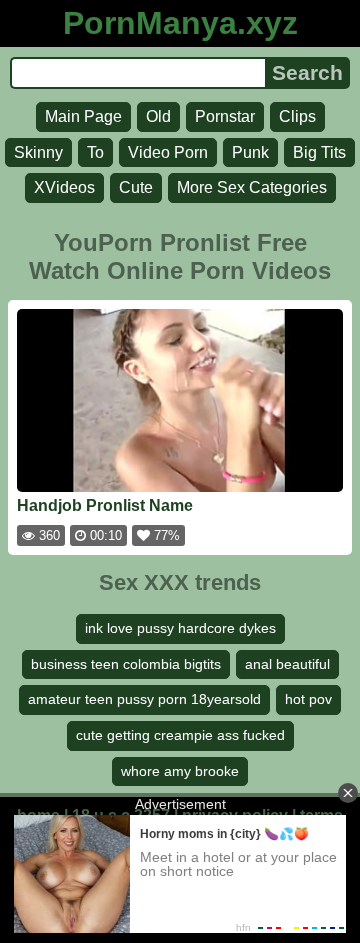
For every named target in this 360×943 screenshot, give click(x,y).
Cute (136, 187)
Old (158, 116)
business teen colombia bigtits (126, 664)
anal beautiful (287, 664)
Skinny (38, 152)
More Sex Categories (252, 187)
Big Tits (319, 152)
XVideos (64, 187)
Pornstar (225, 116)
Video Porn (168, 152)
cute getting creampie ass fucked (180, 735)
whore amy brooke (180, 771)
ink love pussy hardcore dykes (180, 628)
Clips (297, 116)
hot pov (308, 699)
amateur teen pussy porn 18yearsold (144, 699)
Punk (250, 152)
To (95, 152)
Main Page (83, 116)
